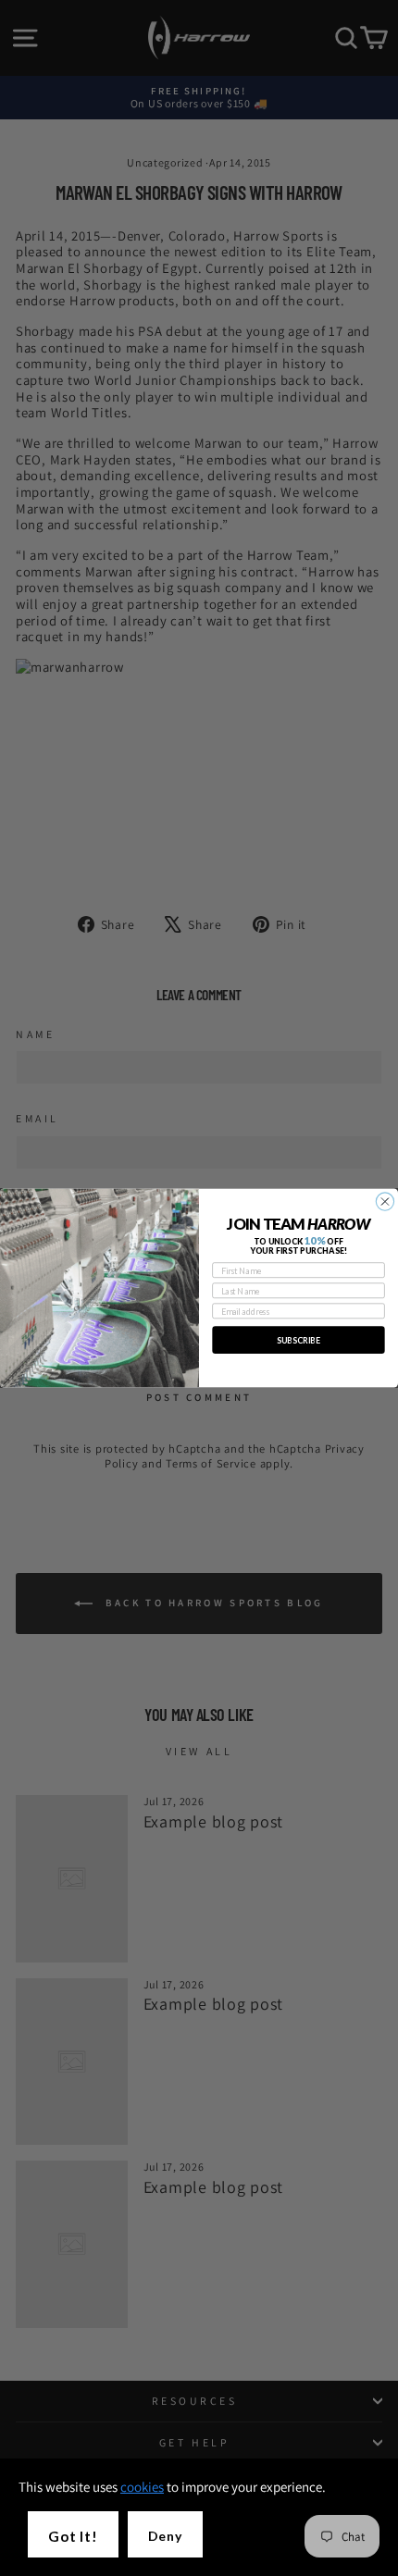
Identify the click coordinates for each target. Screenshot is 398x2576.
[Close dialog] (385, 1201)
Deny (165, 2536)
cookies (142, 2487)
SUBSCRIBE (298, 1340)
